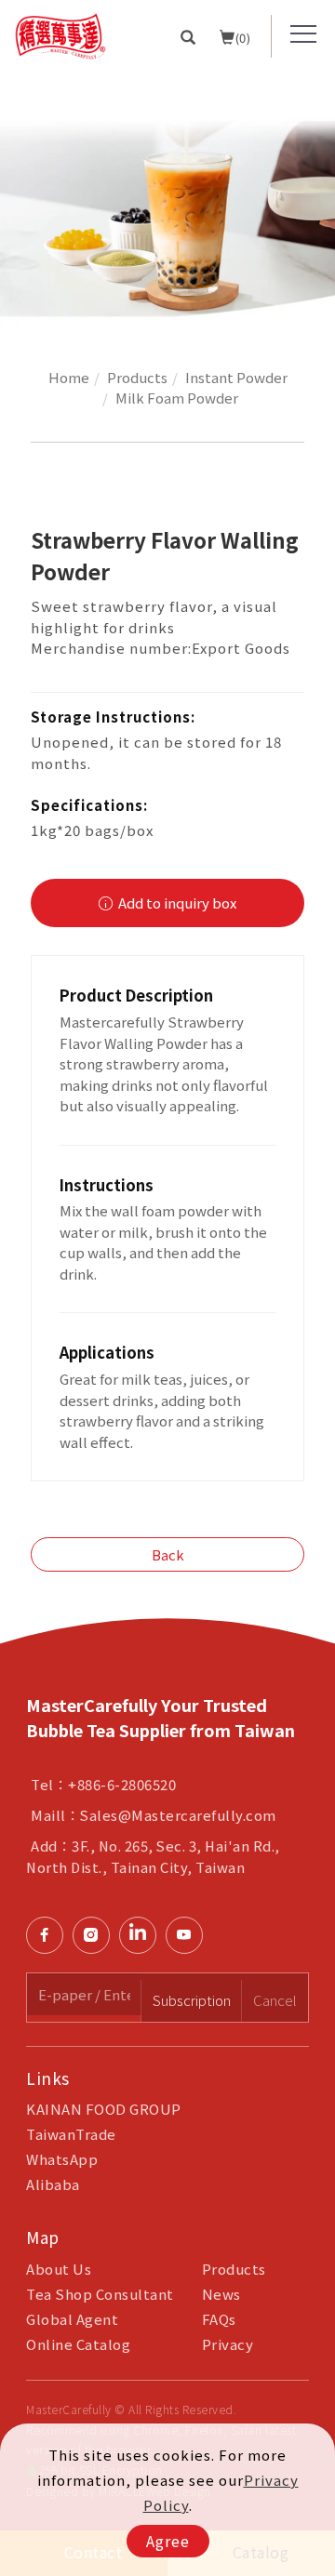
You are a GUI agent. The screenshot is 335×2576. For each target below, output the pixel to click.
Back (168, 1554)
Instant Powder (236, 377)
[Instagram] (96, 1935)
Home (69, 377)
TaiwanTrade (71, 2134)
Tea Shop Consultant (100, 2294)
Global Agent (72, 2319)
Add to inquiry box (176, 903)
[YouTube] (189, 1935)
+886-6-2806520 (122, 1784)
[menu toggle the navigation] (303, 34)
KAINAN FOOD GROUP (104, 2109)
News (221, 2294)
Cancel (275, 2000)
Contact (315, 1756)
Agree (168, 2541)
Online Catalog (78, 2344)
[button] (188, 36)
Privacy (228, 2344)
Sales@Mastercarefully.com (178, 1815)
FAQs (219, 2319)
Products (137, 377)
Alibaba (53, 2184)
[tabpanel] (167, 201)
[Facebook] (49, 1935)
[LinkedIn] (142, 1935)
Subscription (192, 2000)
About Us (59, 2269)
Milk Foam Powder (177, 398)
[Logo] (60, 34)
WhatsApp (62, 2159)
